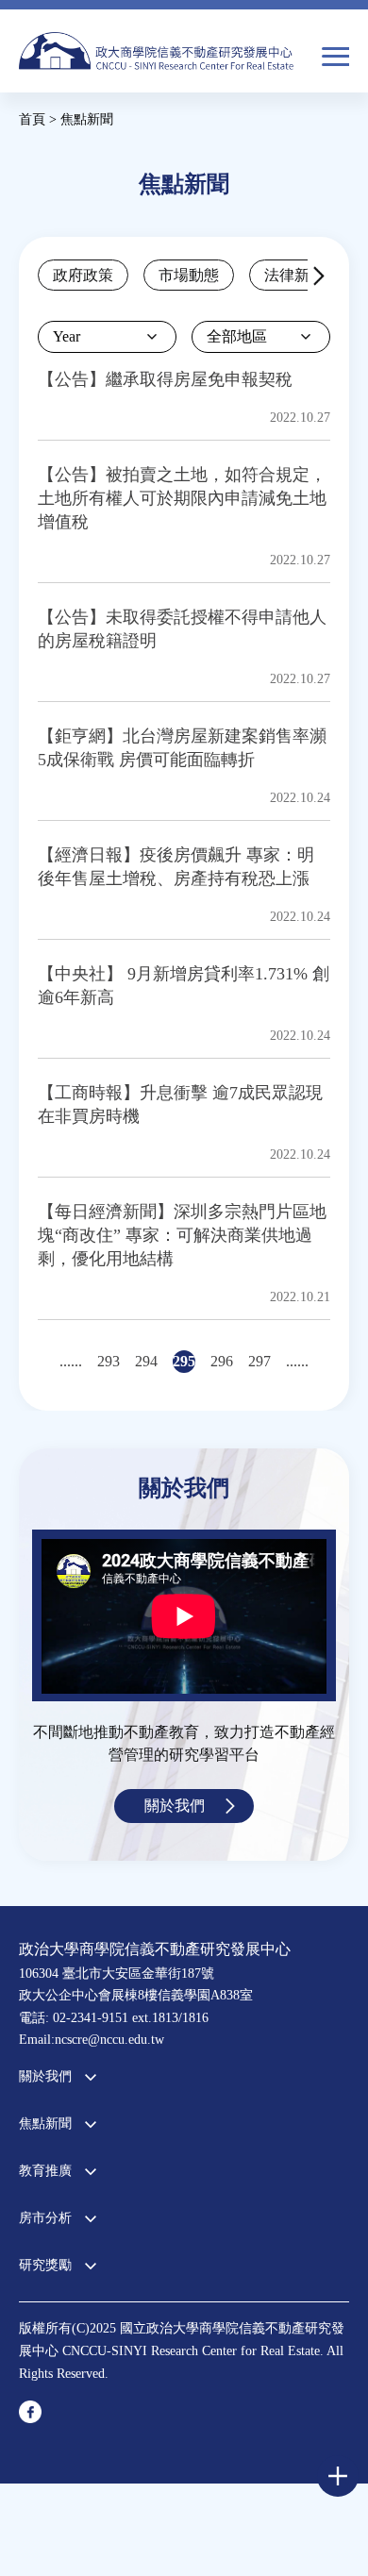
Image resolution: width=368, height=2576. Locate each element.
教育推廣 (45, 2171)
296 (222, 1361)
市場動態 (189, 275)
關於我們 (175, 1806)
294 (146, 1361)
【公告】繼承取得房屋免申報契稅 (165, 379)
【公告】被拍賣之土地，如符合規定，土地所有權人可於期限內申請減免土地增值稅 (182, 498)
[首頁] (156, 58)
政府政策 (83, 275)
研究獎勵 (45, 2265)
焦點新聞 (45, 2124)
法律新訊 (294, 275)
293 (109, 1361)
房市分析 (45, 2218)
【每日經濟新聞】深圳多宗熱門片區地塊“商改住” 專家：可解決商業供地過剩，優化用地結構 (182, 1235)
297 (259, 1361)
